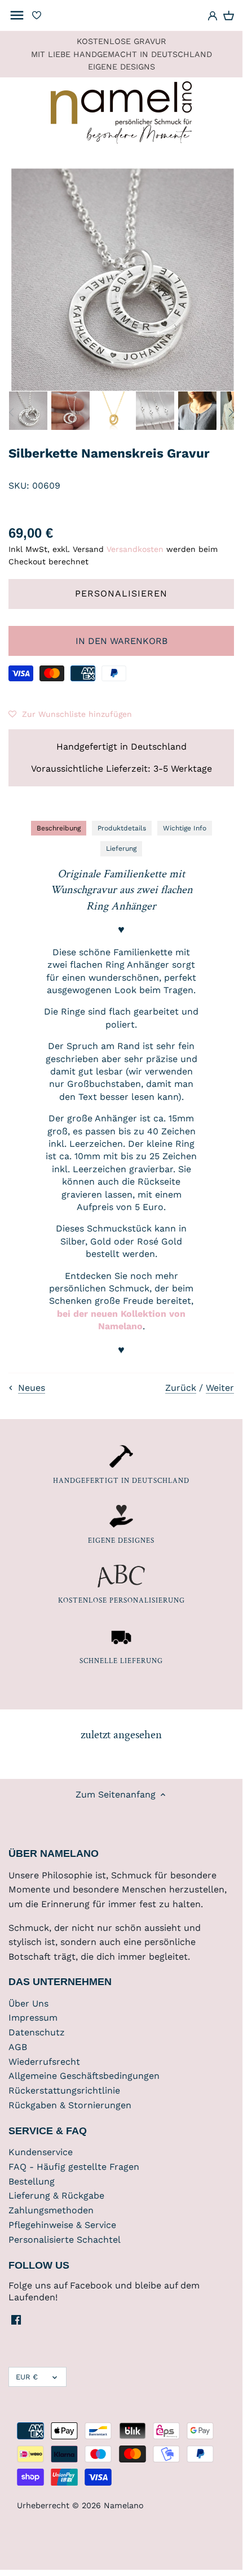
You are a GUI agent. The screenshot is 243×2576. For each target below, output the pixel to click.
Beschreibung (59, 828)
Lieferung (121, 848)
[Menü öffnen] (17, 15)
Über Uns (28, 2003)
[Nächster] (231, 412)
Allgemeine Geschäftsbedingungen (84, 2076)
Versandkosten (135, 549)
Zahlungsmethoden (51, 2210)
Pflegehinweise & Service (62, 2225)
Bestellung (32, 2181)
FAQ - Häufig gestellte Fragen (74, 2167)
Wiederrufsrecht (44, 2062)
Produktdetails (122, 828)
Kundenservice (41, 2152)
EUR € (27, 2377)
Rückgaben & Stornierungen (70, 2105)
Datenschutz (37, 2032)
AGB (18, 2047)
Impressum (33, 2018)
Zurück (181, 1388)
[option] (28, 411)
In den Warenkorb (121, 641)
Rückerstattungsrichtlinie (64, 2090)
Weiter (220, 1388)
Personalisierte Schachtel (65, 2240)
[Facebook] (16, 2320)
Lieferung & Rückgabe (56, 2196)
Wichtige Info (185, 828)
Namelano (124, 2505)
